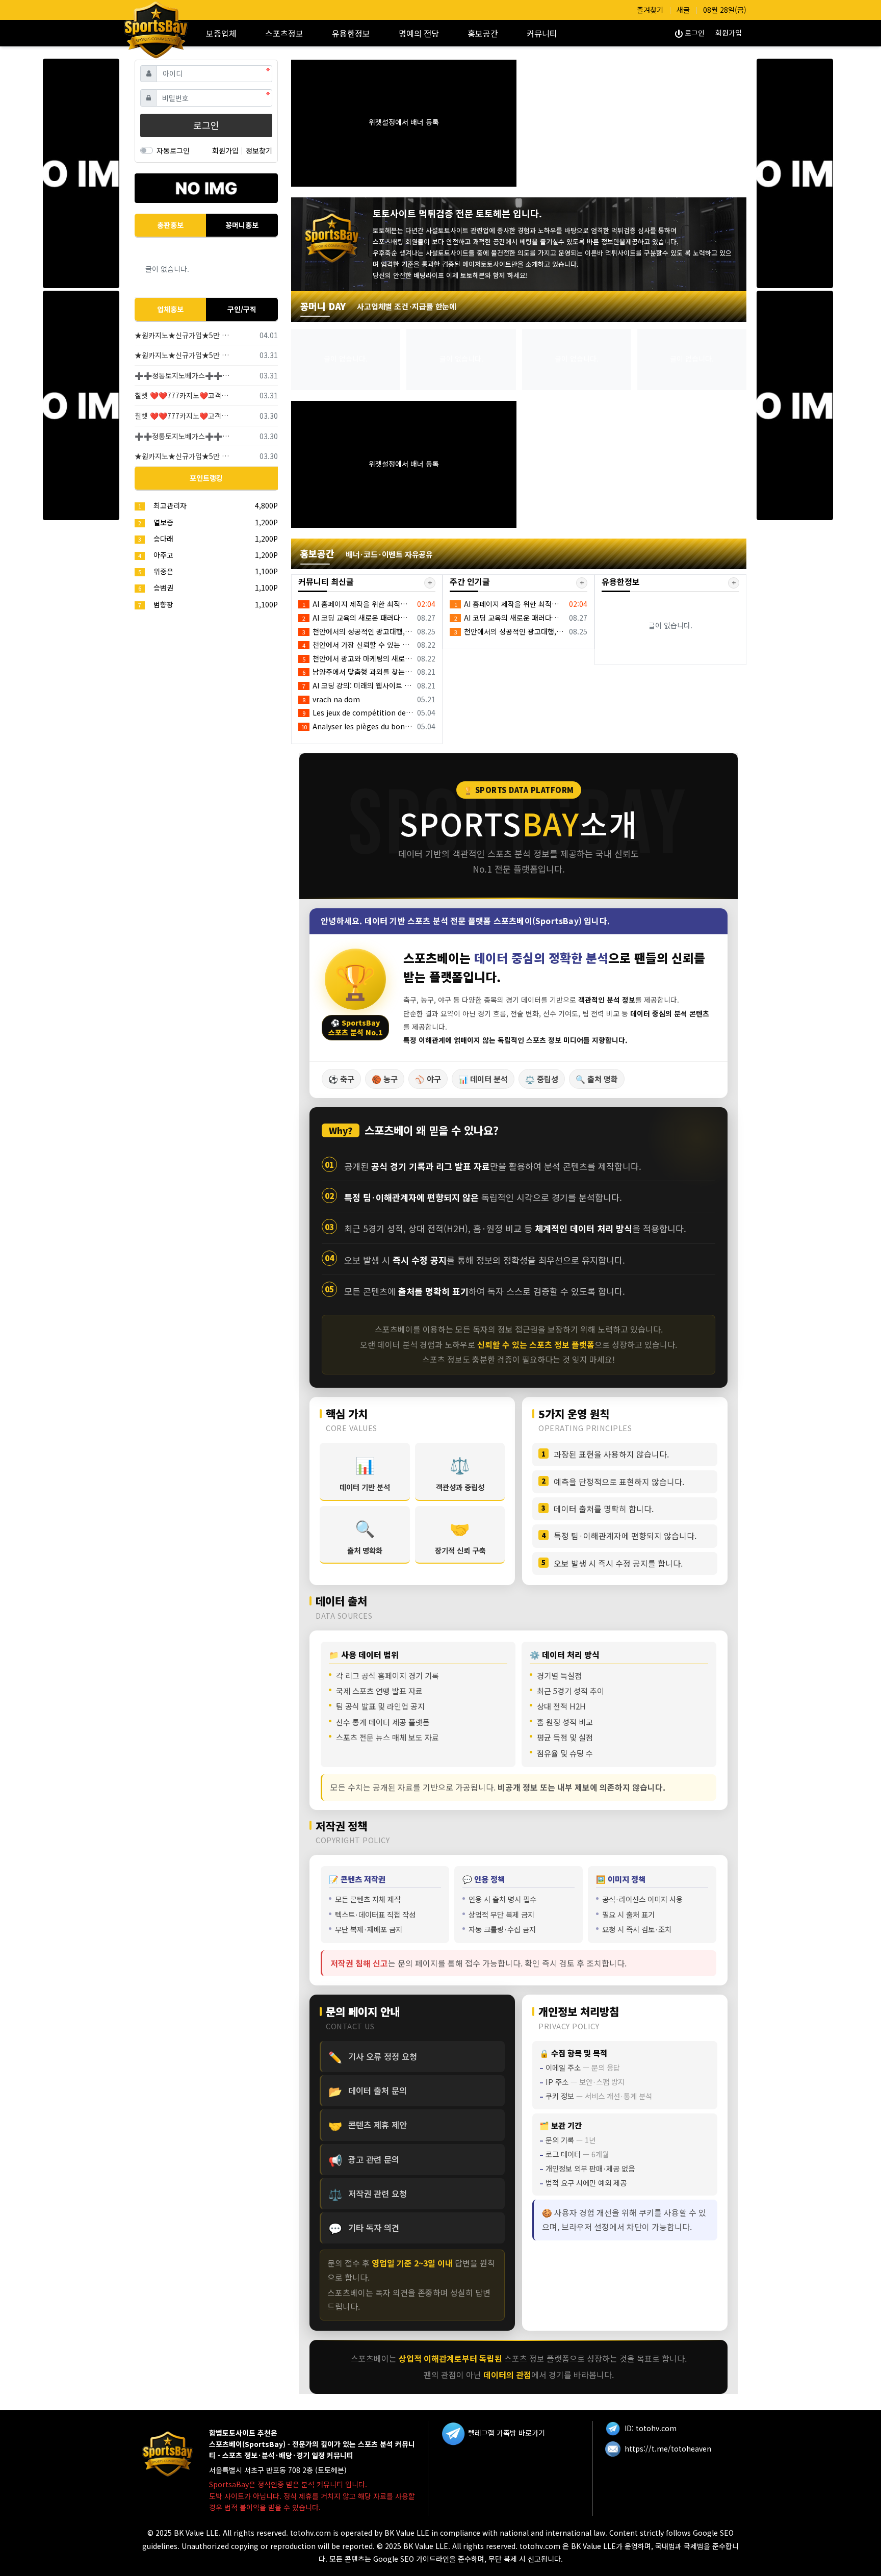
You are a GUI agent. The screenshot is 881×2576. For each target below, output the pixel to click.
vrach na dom (331, 699)
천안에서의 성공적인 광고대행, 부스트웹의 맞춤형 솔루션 (358, 631)
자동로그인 (173, 150)
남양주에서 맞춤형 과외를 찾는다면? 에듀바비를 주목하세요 (358, 672)
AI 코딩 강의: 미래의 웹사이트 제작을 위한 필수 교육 (358, 685)
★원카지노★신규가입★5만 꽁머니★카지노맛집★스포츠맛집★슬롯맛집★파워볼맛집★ (183, 335)
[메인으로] (163, 25)
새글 (683, 10)
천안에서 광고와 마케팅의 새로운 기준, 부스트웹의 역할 (358, 658)
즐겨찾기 (650, 10)
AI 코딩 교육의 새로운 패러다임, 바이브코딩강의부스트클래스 (358, 618)
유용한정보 (621, 581)
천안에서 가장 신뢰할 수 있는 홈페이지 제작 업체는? (358, 645)
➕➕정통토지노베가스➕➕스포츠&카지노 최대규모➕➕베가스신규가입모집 (183, 375)
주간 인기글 (470, 581)
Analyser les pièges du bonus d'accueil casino (358, 726)
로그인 (694, 33)
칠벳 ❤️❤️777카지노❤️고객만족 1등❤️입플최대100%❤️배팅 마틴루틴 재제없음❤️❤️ (183, 395)
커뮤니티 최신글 (326, 581)
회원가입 (729, 33)
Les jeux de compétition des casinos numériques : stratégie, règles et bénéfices (358, 712)
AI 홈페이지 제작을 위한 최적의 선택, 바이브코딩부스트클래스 (358, 604)
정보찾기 (259, 150)
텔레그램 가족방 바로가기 (506, 2433)
